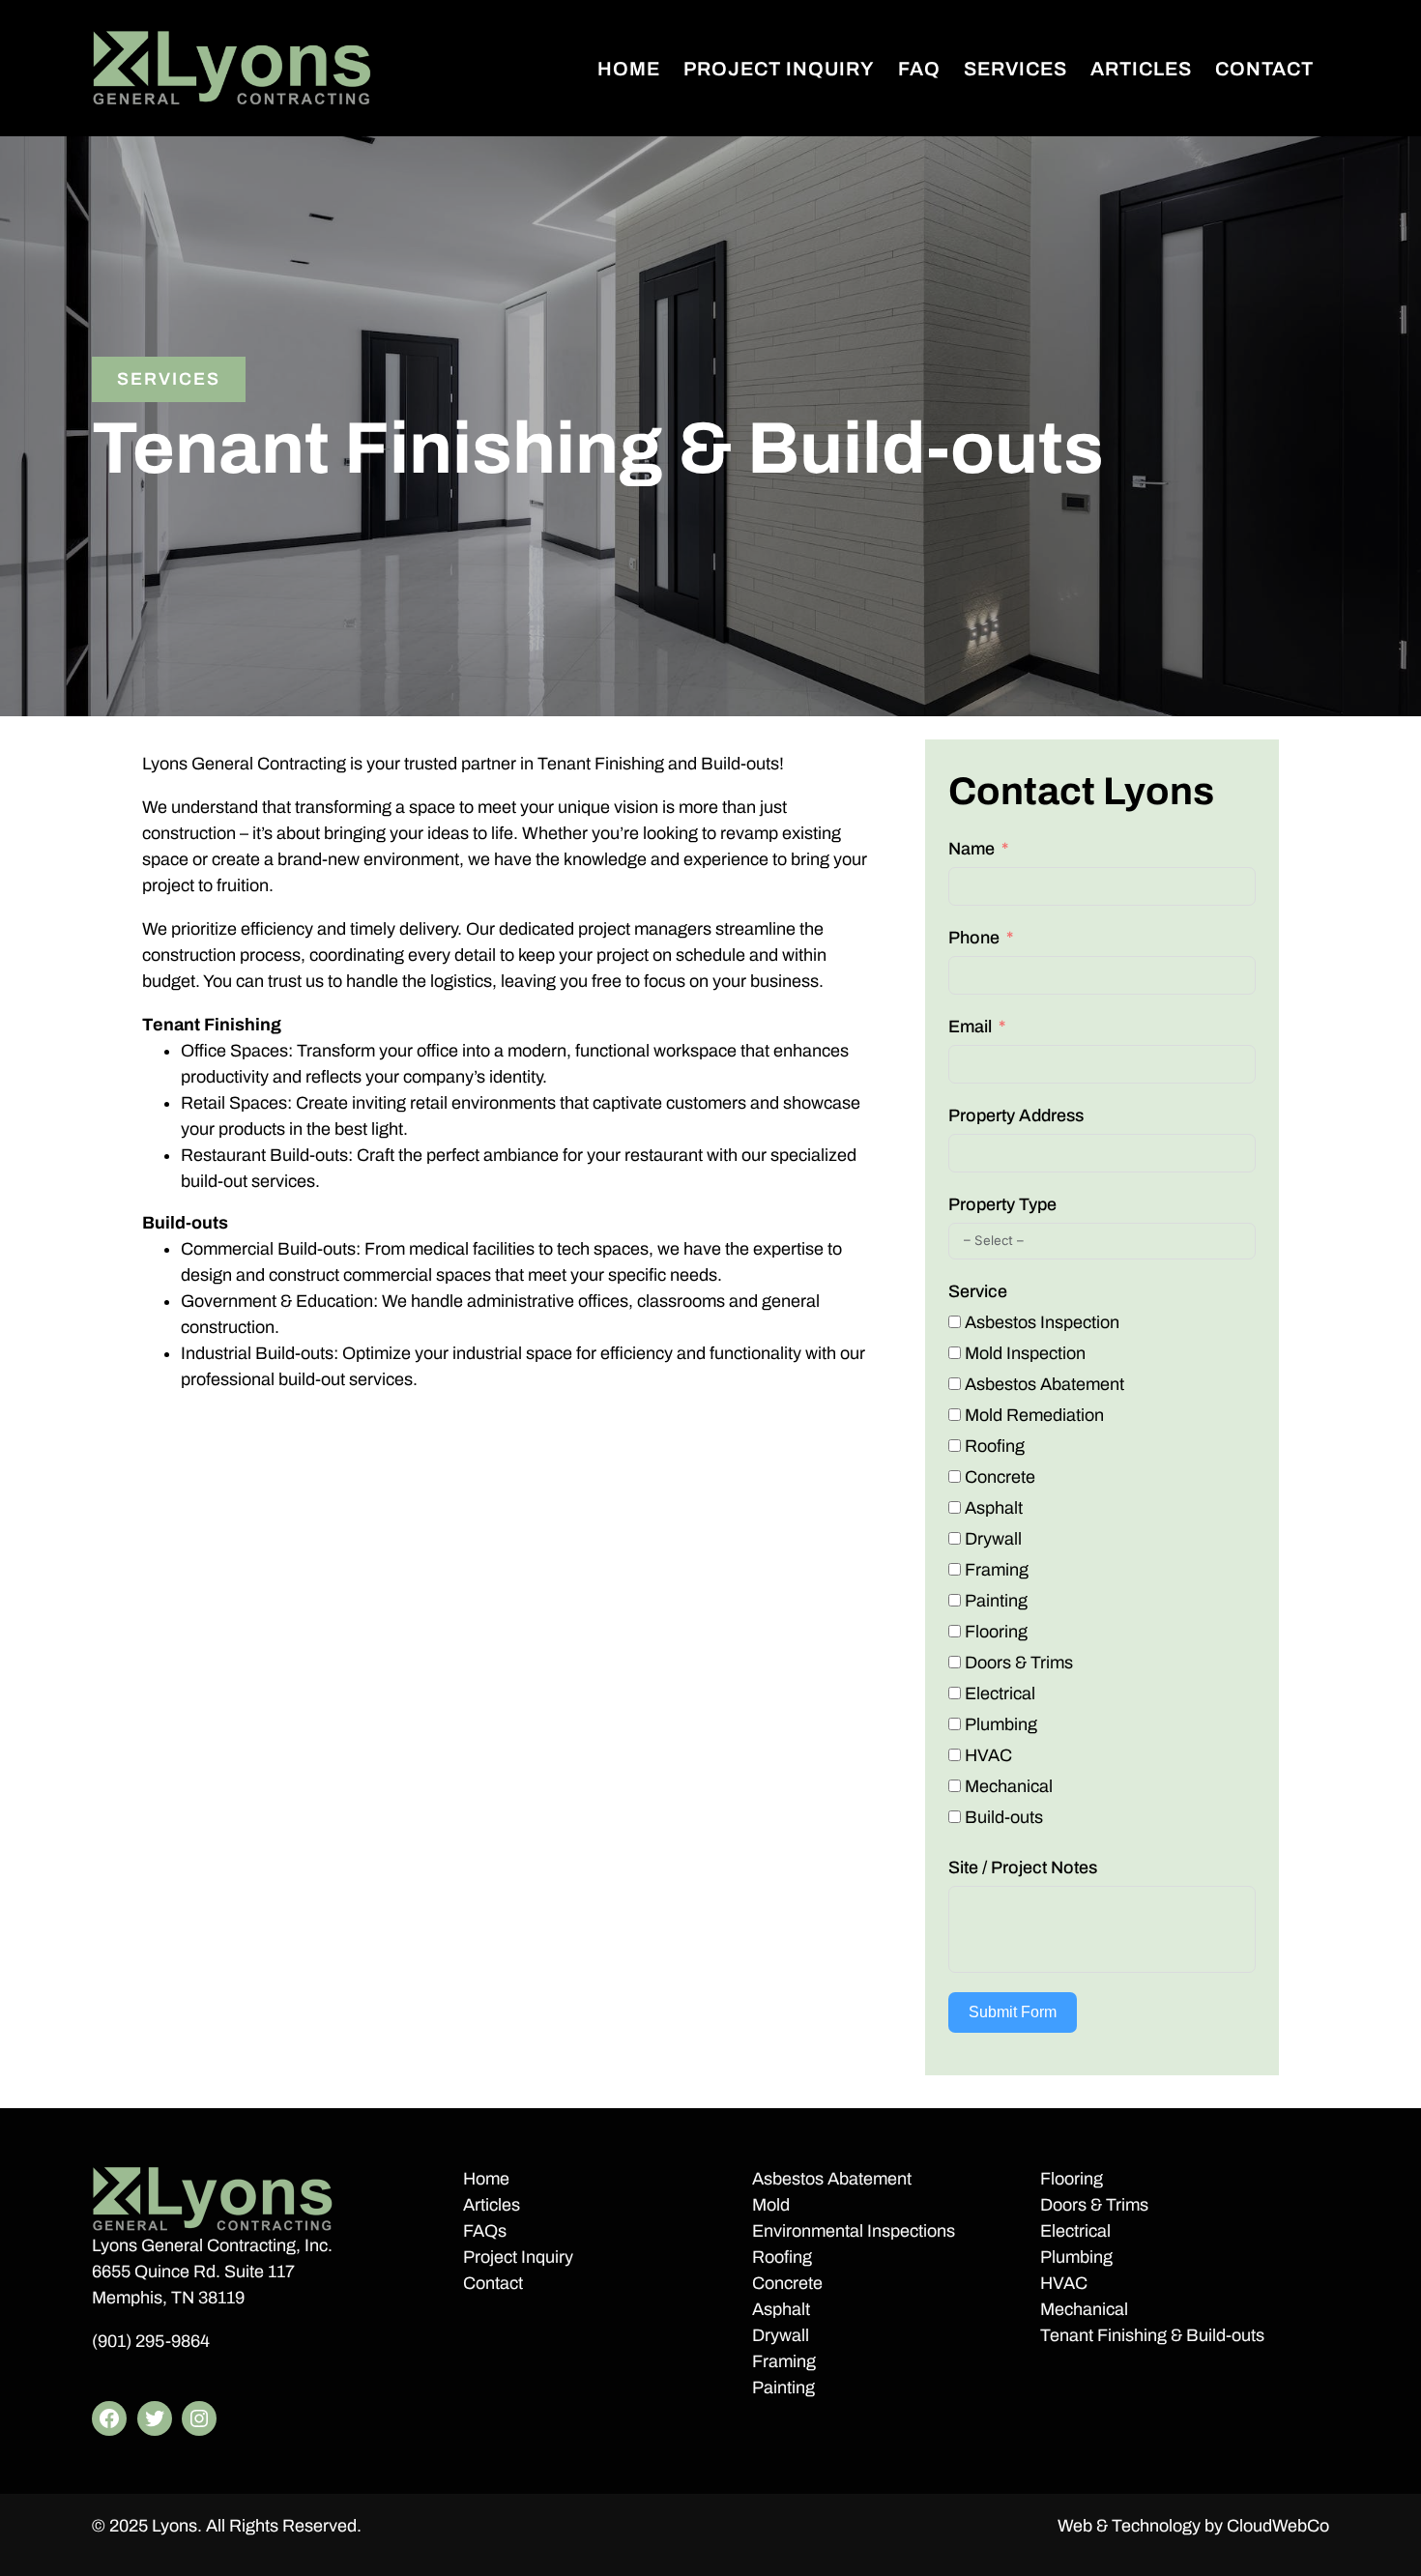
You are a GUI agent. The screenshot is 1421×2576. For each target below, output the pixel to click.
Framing (784, 2361)
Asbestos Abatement (832, 2179)
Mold (771, 2205)
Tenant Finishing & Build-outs (1152, 2335)
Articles (492, 2205)
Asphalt (781, 2309)
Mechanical (1084, 2309)
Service (978, 1291)
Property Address (1016, 1115)
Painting (783, 2388)
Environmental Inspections (854, 2231)
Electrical (1075, 2231)
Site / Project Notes (1023, 1867)
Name (971, 849)
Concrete (787, 2283)
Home (486, 2179)
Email (970, 1027)
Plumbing (1076, 2257)
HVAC (1064, 2283)
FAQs (485, 2231)
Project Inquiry (518, 2257)
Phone (974, 938)
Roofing (782, 2257)
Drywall (781, 2335)
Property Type (1002, 1204)
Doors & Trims (1094, 2205)
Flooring (1072, 2179)
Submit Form (1013, 2012)
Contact (493, 2283)
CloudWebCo (1278, 2526)
